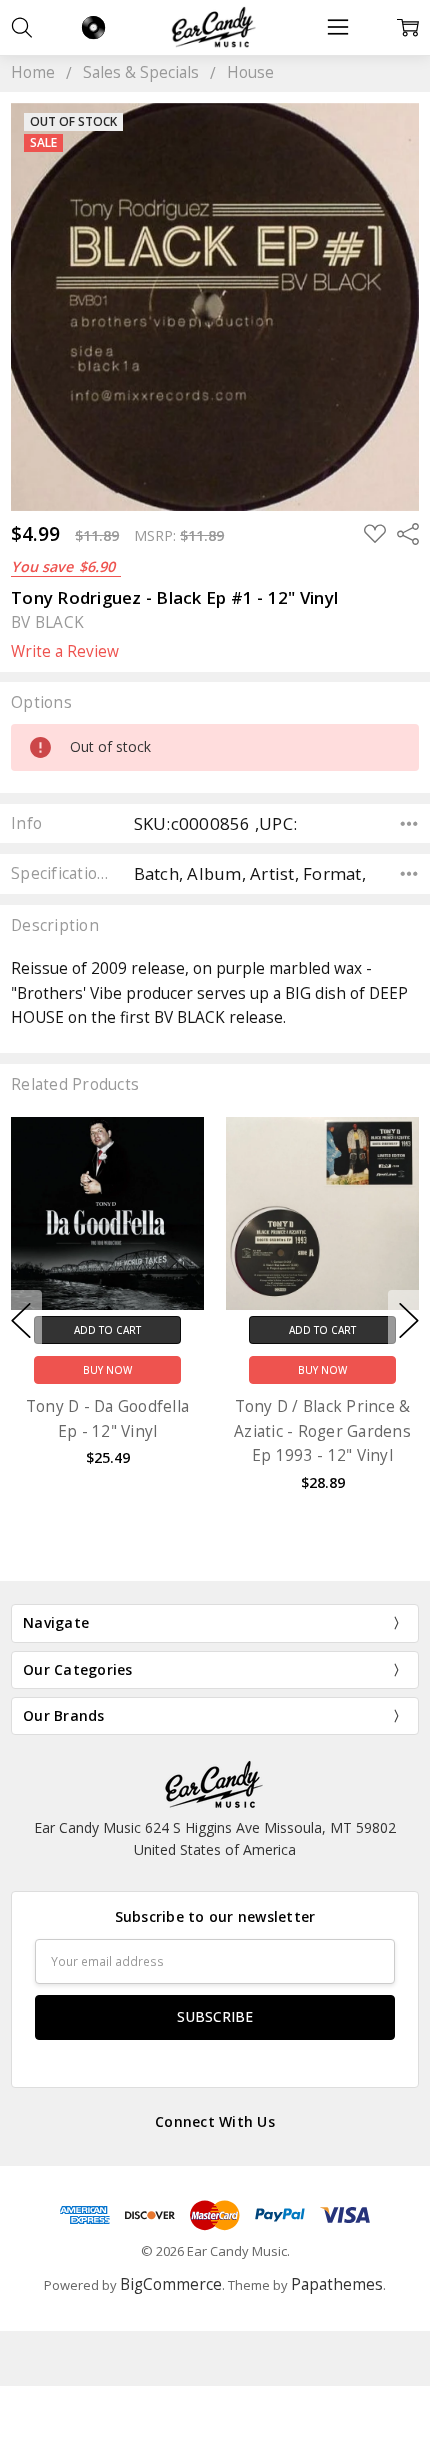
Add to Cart (107, 1329)
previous (21, 1321)
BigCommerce (171, 2284)
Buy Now (107, 1370)
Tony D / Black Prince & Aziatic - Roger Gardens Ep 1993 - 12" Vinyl (322, 1431)
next (409, 1321)
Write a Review (65, 652)
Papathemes (337, 2284)
